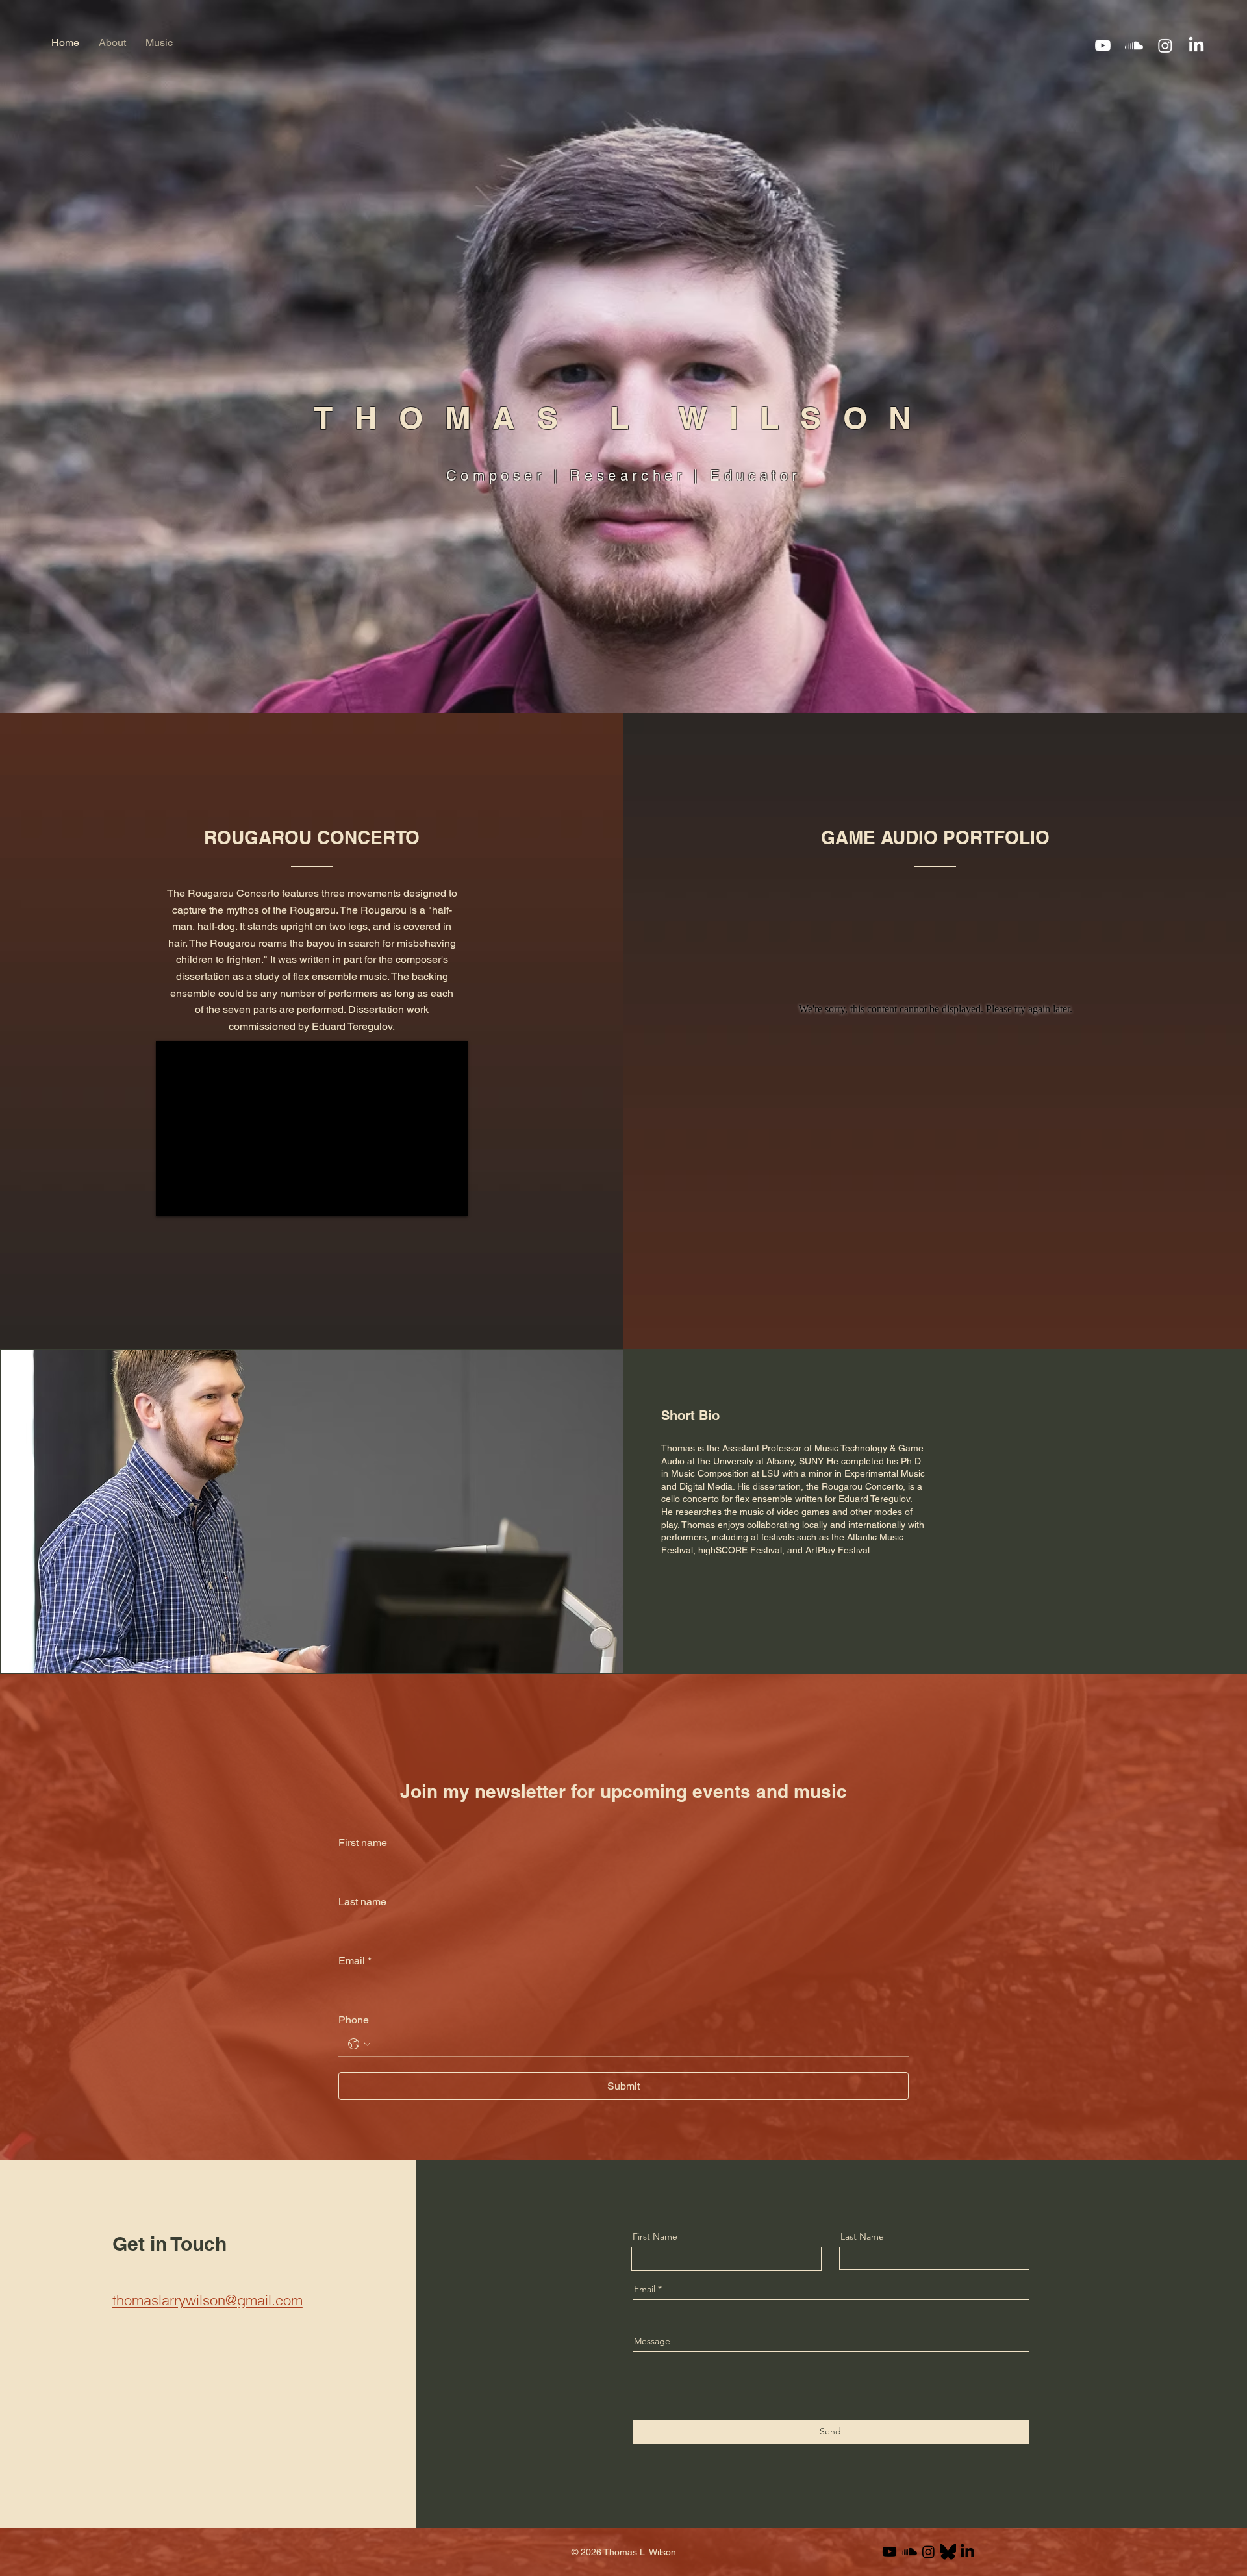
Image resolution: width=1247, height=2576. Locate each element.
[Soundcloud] (1134, 45)
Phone (354, 2020)
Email (355, 1961)
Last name (362, 1902)
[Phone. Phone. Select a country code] (359, 2044)
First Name (655, 2236)
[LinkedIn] (1196, 45)
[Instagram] (1165, 45)
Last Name (862, 2236)
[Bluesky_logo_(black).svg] (948, 2552)
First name (363, 1843)
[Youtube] (1103, 45)
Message (652, 2341)
